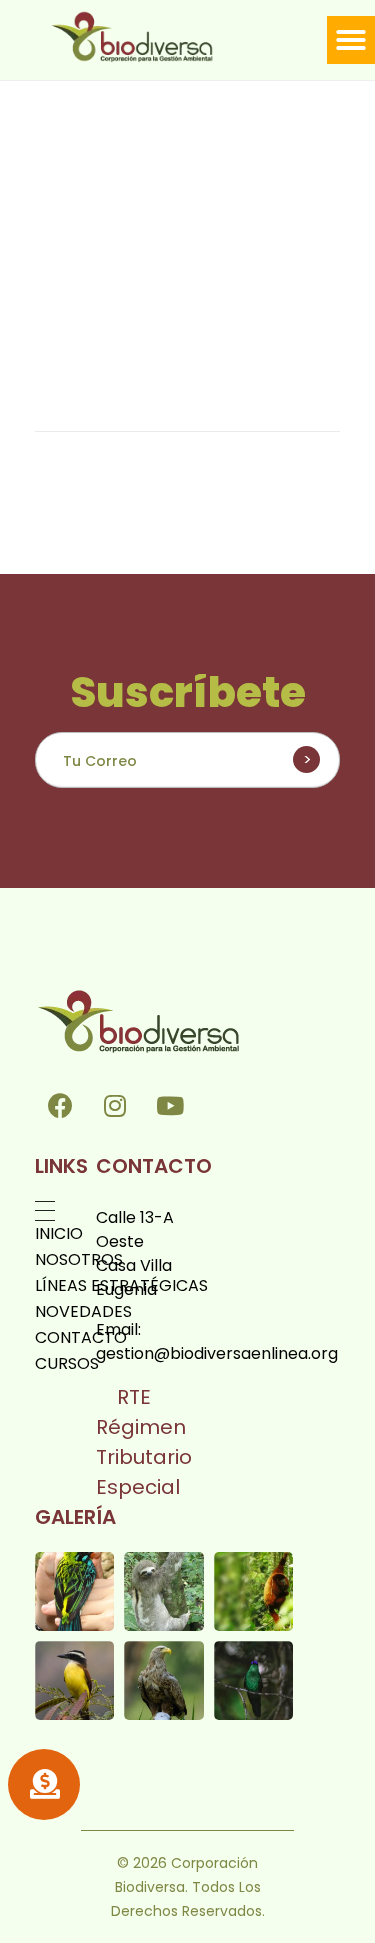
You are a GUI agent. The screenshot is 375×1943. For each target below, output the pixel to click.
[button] (351, 40)
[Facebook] (60, 1106)
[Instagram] (115, 1106)
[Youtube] (170, 1106)
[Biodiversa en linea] (152, 36)
